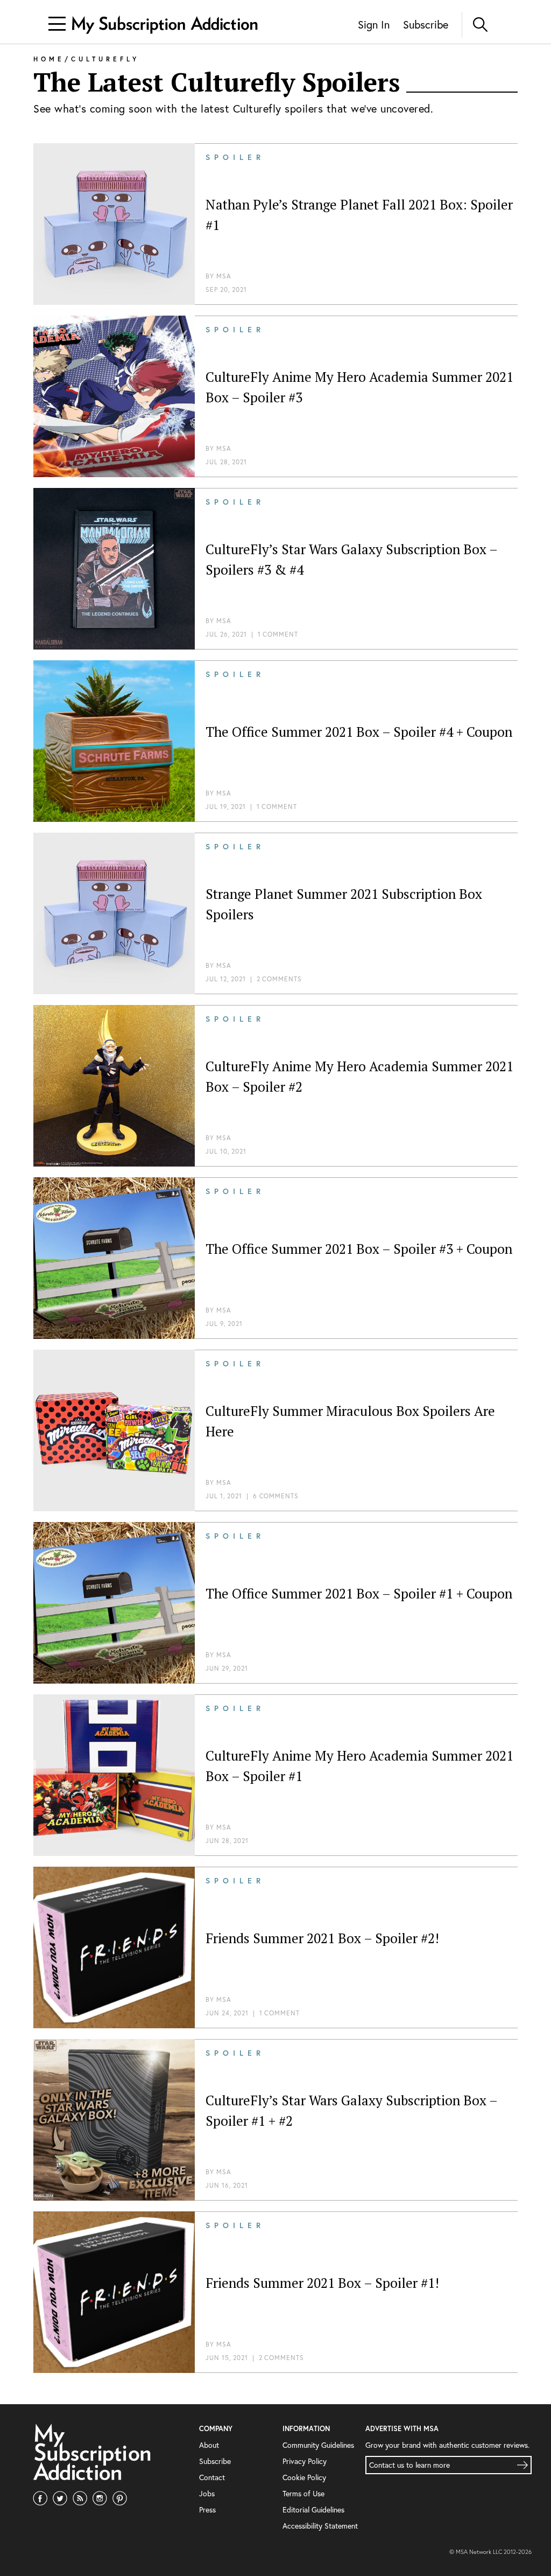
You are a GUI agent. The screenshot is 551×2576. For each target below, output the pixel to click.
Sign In (374, 25)
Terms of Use (303, 2493)
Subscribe (426, 25)
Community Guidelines (318, 2445)
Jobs (207, 2493)
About (209, 2445)
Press (207, 2509)
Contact (212, 2477)
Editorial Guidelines (313, 2509)
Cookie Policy (304, 2477)
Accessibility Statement (320, 2526)
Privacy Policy (305, 2461)
